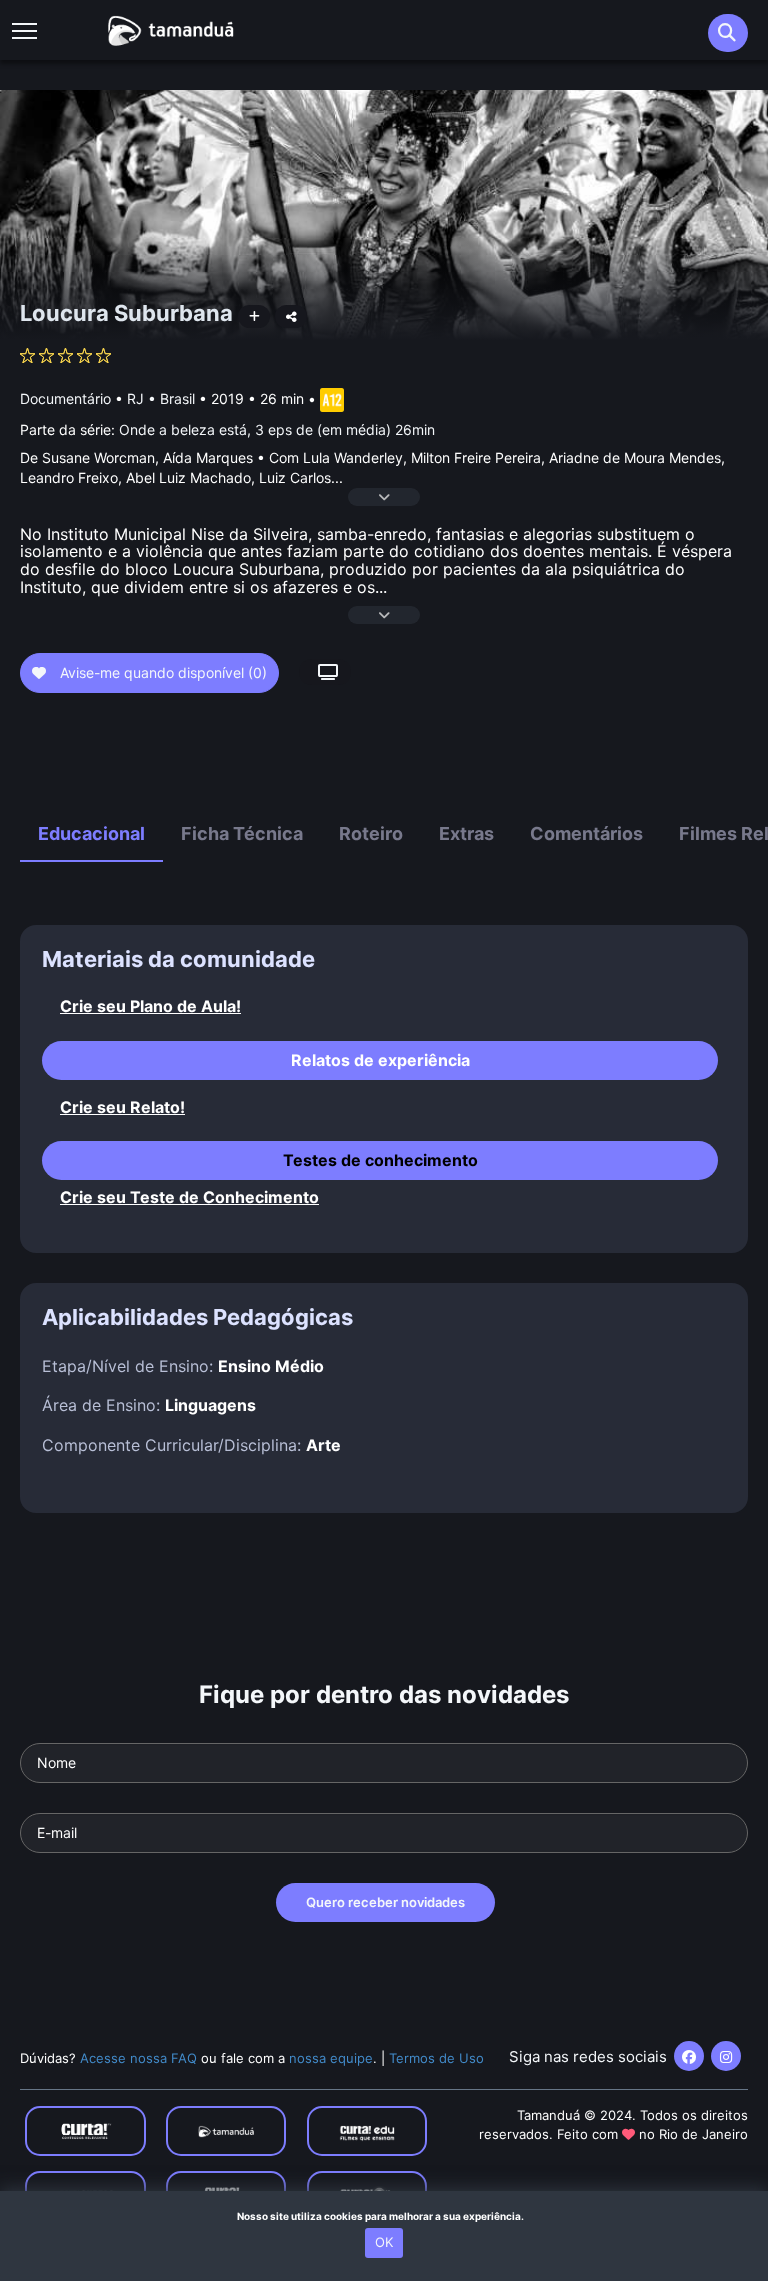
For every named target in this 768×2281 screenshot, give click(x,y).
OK (384, 2242)
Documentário (65, 398)
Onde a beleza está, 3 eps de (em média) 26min (277, 429)
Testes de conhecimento (380, 1160)
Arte (323, 1445)
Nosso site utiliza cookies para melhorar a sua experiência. (384, 2216)
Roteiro (371, 833)
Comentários (586, 833)
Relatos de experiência (380, 1060)
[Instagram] (726, 2056)
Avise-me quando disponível (161, 672)
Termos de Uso (436, 2058)
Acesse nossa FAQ (138, 2058)
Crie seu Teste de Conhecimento (189, 1197)
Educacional (91, 833)
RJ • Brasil (161, 398)
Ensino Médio (271, 1366)
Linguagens (210, 1405)
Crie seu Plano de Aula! (150, 1006)
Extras (466, 833)
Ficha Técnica (242, 833)
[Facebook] (689, 2056)
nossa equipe (331, 2058)
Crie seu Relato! (122, 1107)
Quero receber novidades (385, 1902)
